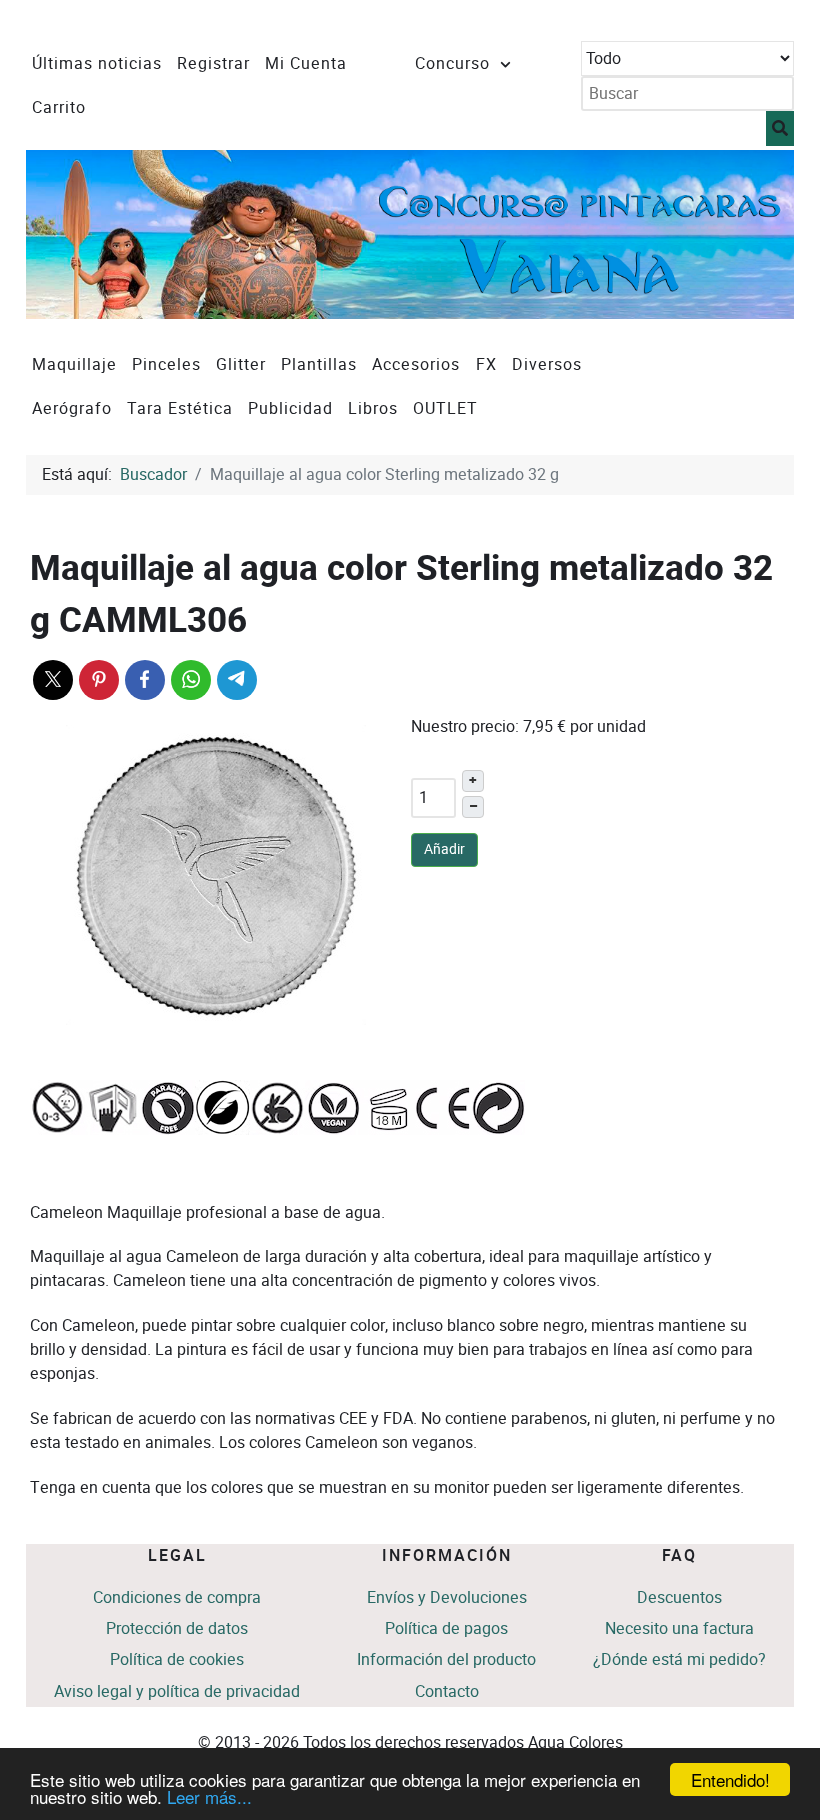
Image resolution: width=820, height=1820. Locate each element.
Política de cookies (177, 1659)
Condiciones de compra (177, 1597)
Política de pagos (446, 1628)
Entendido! (730, 1779)
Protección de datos (177, 1628)
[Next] (756, 234)
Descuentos (679, 1597)
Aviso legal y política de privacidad (177, 1691)
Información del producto (446, 1659)
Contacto (447, 1691)
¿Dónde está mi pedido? (679, 1659)
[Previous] (63, 234)
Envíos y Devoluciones (447, 1597)
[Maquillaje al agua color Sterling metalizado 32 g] (216, 874)
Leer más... (209, 1796)
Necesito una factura (679, 1628)
